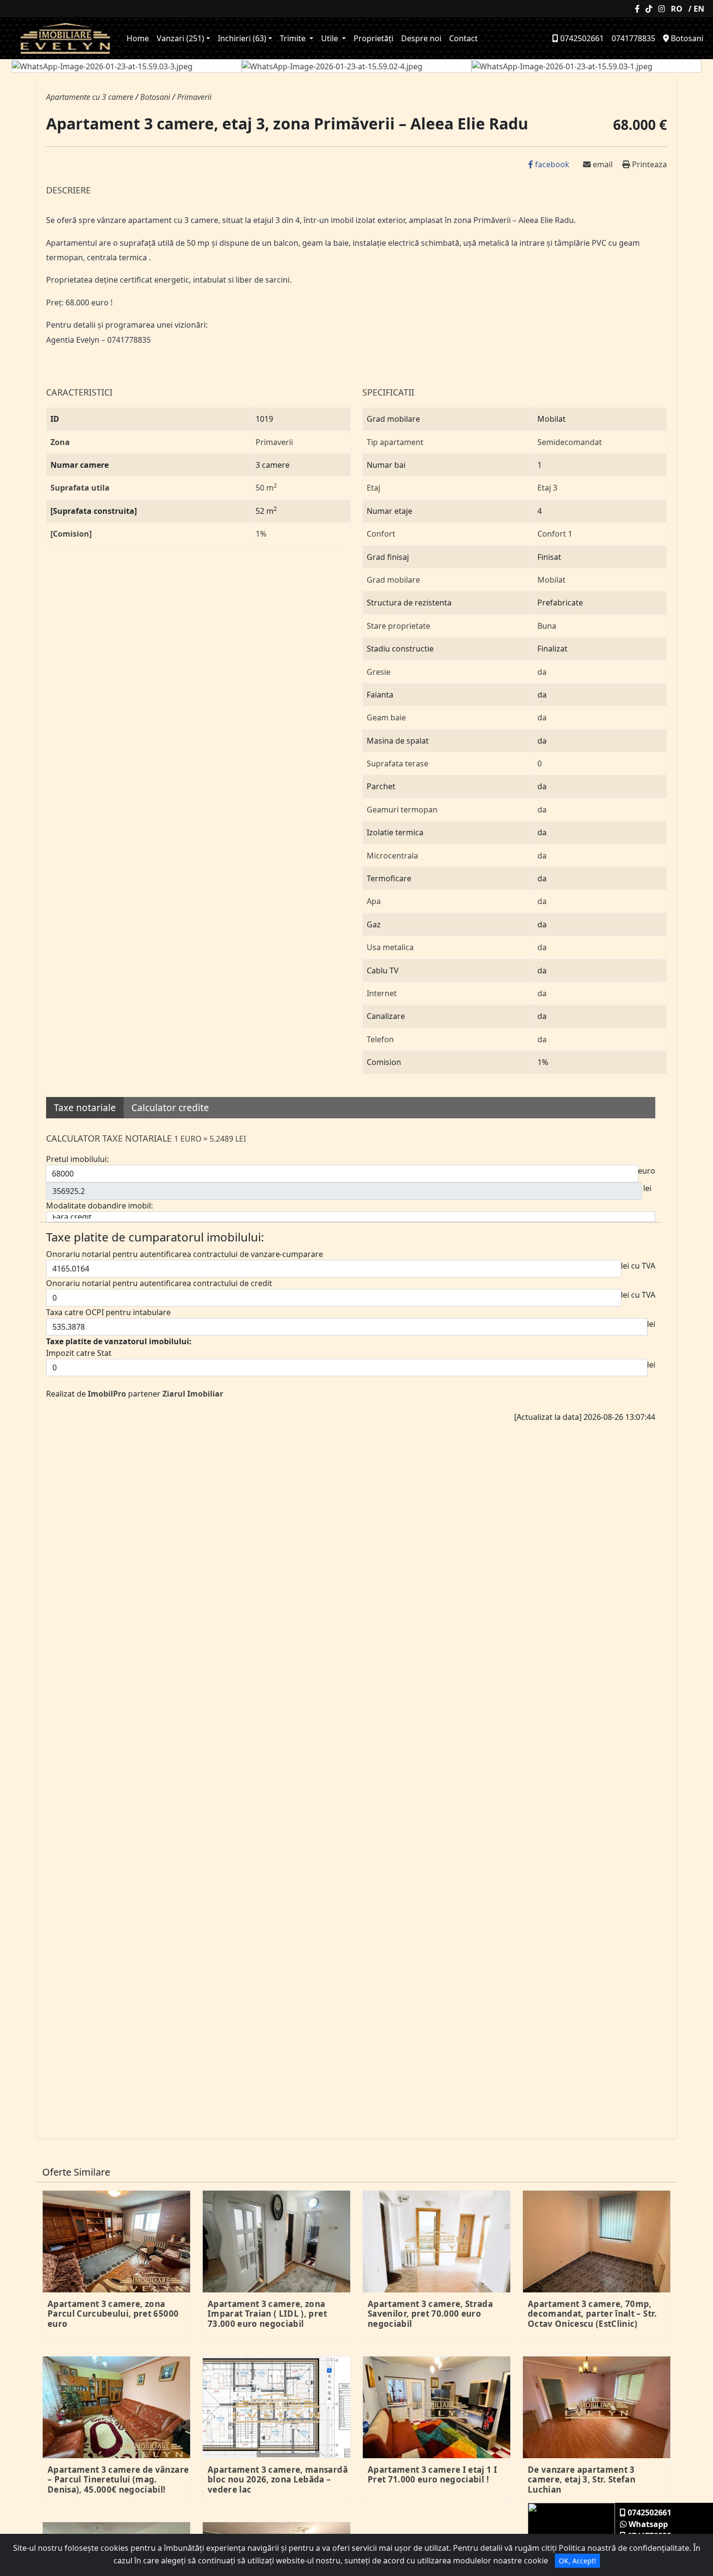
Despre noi (421, 38)
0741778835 (633, 38)
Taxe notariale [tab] (85, 1108)
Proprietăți (373, 38)
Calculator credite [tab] (170, 1108)
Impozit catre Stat (79, 1353)
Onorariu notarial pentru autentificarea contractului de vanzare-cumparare (185, 1254)
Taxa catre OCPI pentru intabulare (108, 1312)
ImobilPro (107, 1394)
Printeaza (648, 164)
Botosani (686, 38)
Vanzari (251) (180, 38)
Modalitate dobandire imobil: (99, 1206)
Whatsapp (647, 2524)
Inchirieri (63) (242, 38)
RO (677, 9)
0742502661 (581, 38)
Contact (463, 38)
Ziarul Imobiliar (193, 1394)
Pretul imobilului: (77, 1159)
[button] (58, 66)
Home (138, 38)
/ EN (696, 9)
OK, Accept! (577, 2561)
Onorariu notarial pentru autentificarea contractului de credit (159, 1283)
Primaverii (194, 97)
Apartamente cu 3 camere (90, 97)
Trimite (294, 38)
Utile (331, 38)
